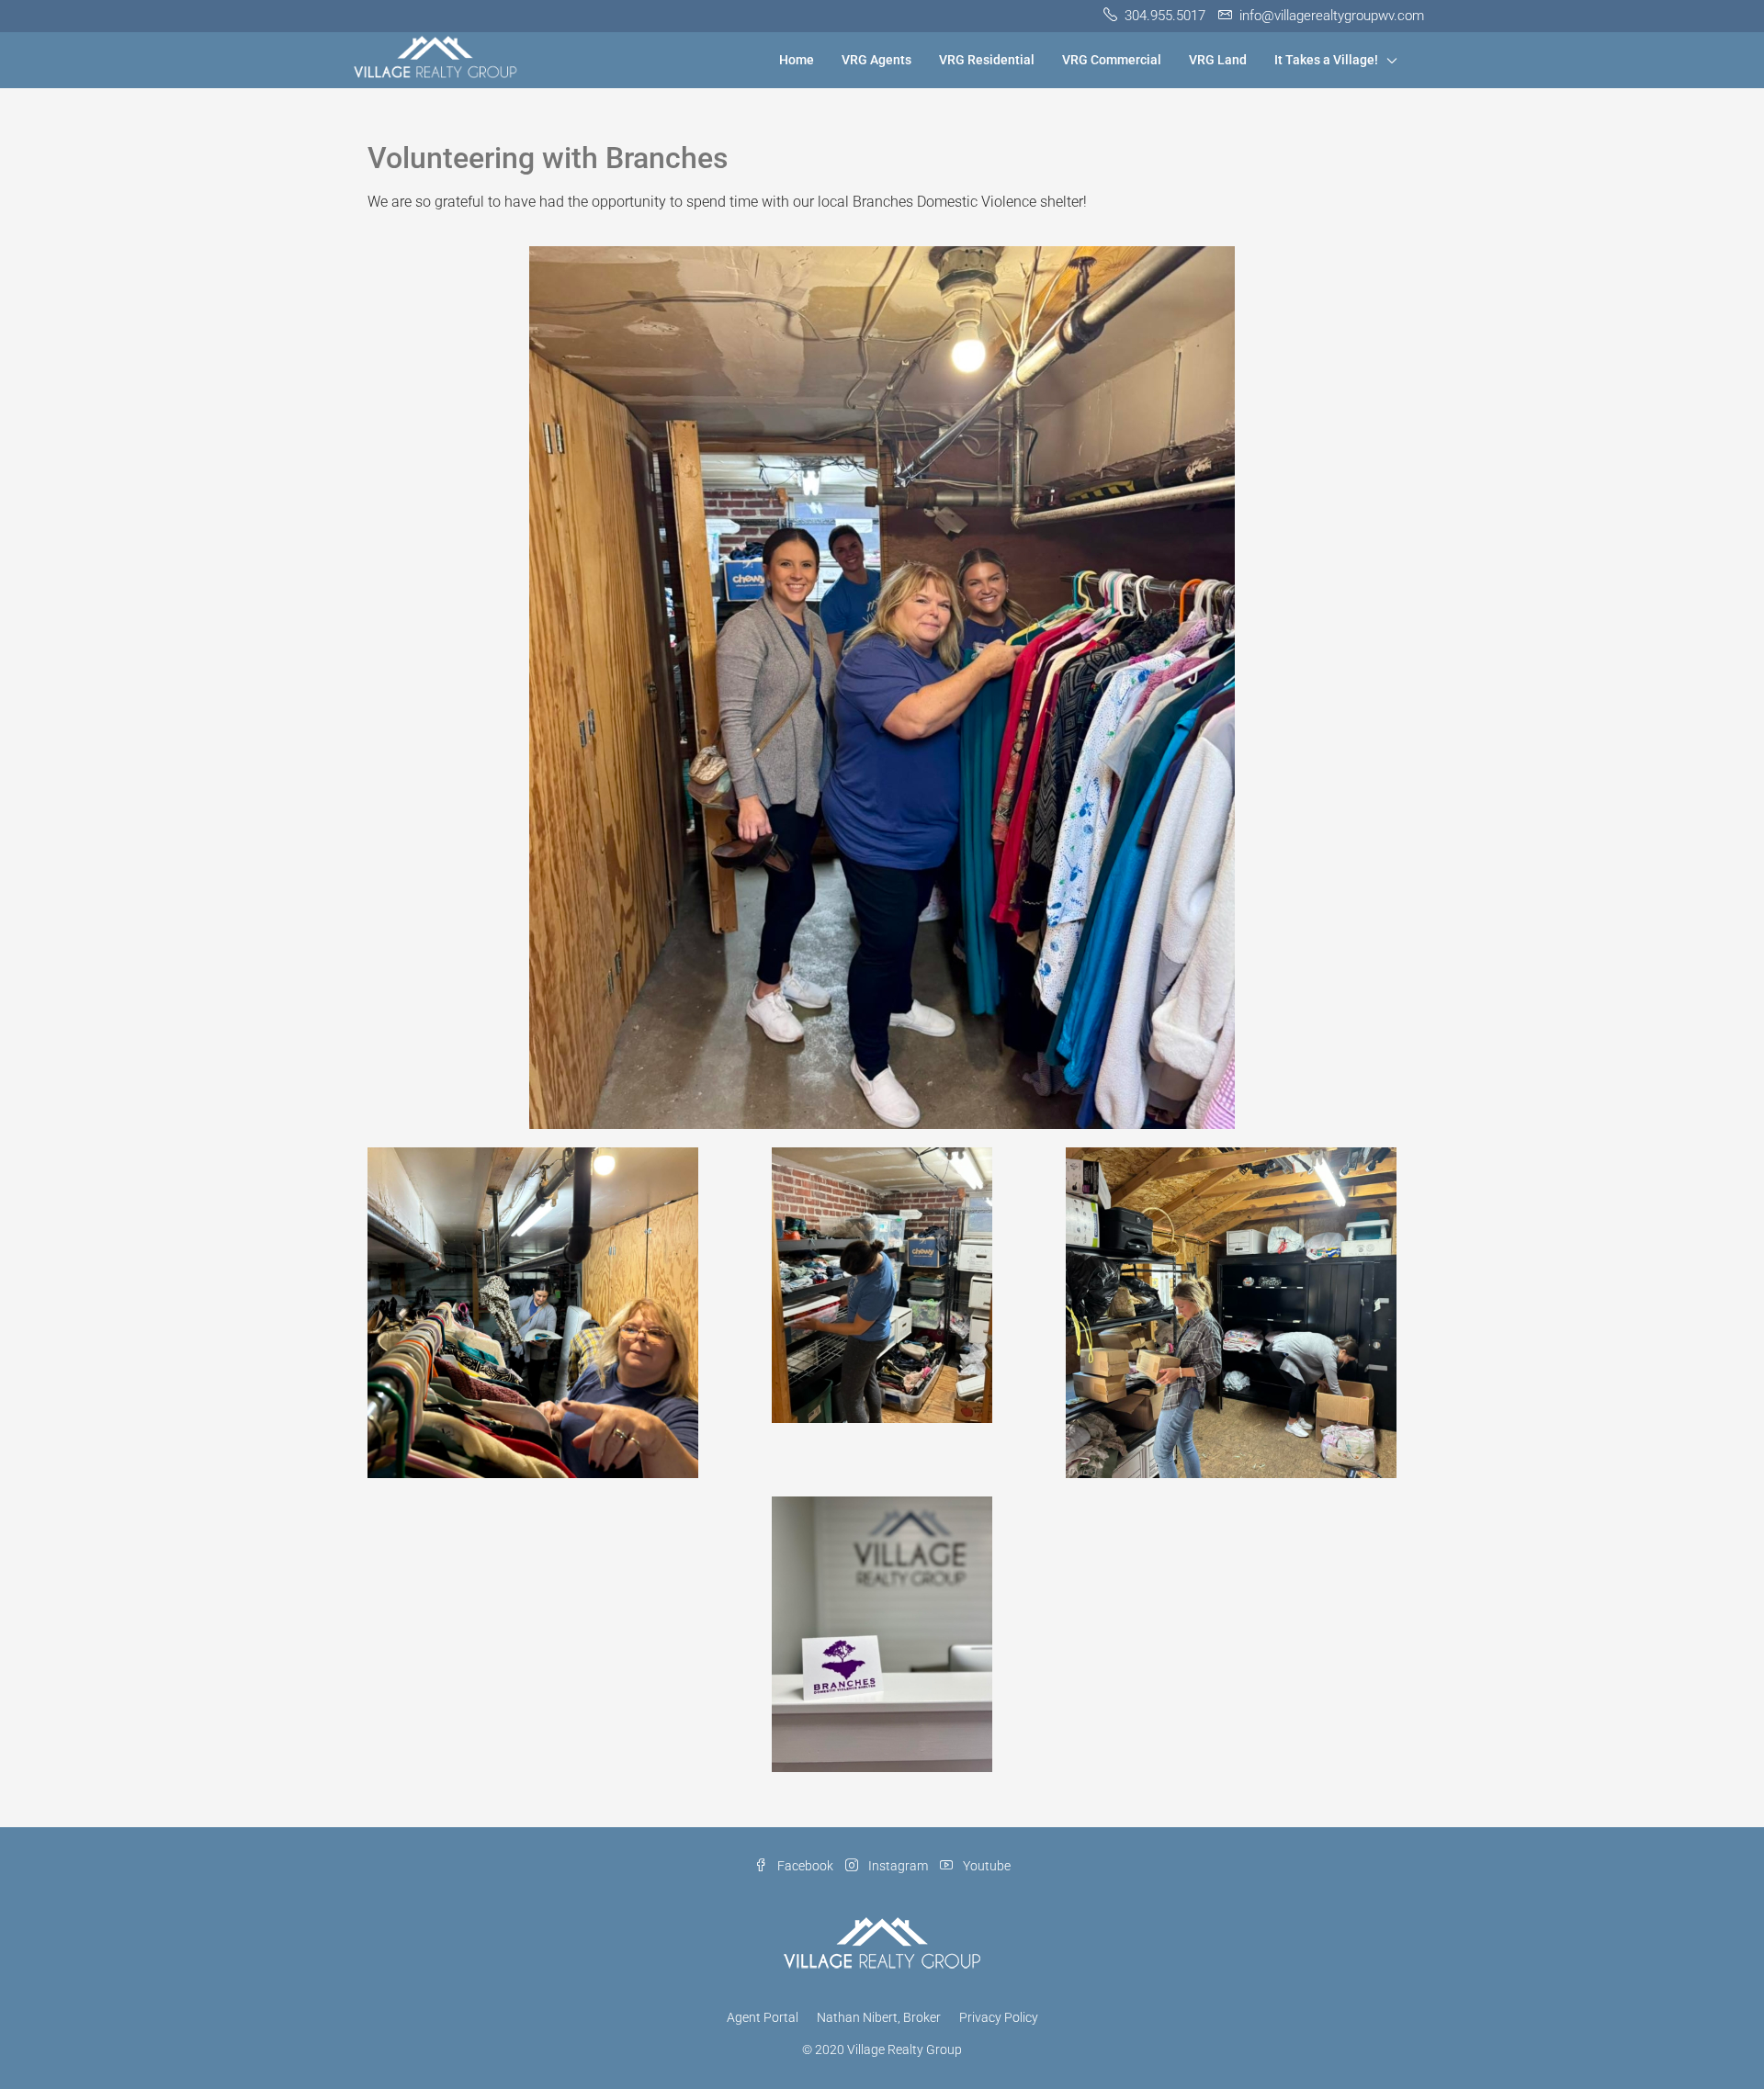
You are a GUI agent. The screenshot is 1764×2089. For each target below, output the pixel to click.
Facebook (805, 1866)
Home (797, 60)
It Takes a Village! (1326, 60)
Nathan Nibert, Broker (879, 2017)
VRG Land (1218, 60)
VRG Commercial (1112, 60)
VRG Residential (987, 60)
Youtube (985, 1866)
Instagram (898, 1866)
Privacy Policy (999, 2017)
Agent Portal (763, 2017)
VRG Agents (876, 60)
